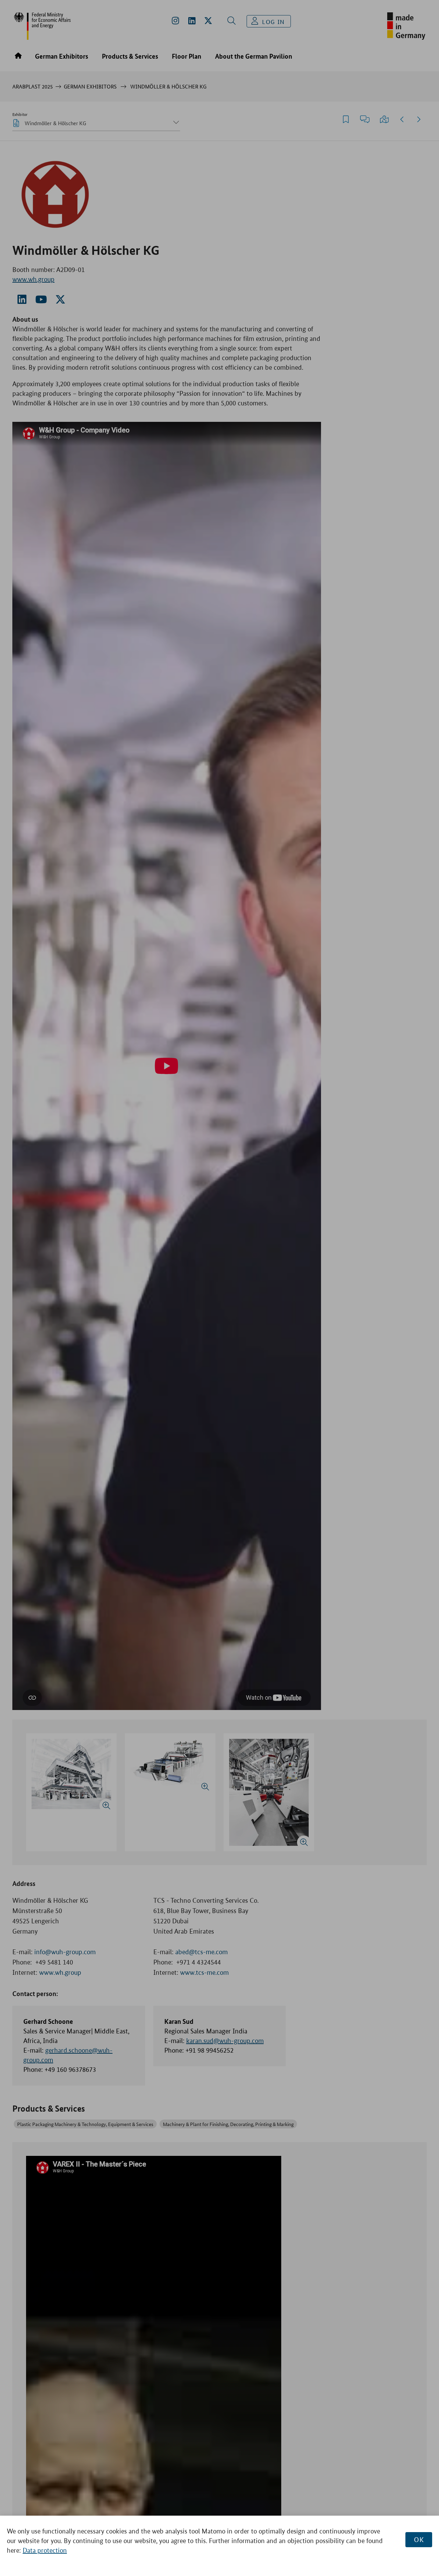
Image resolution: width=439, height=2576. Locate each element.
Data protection (45, 2550)
